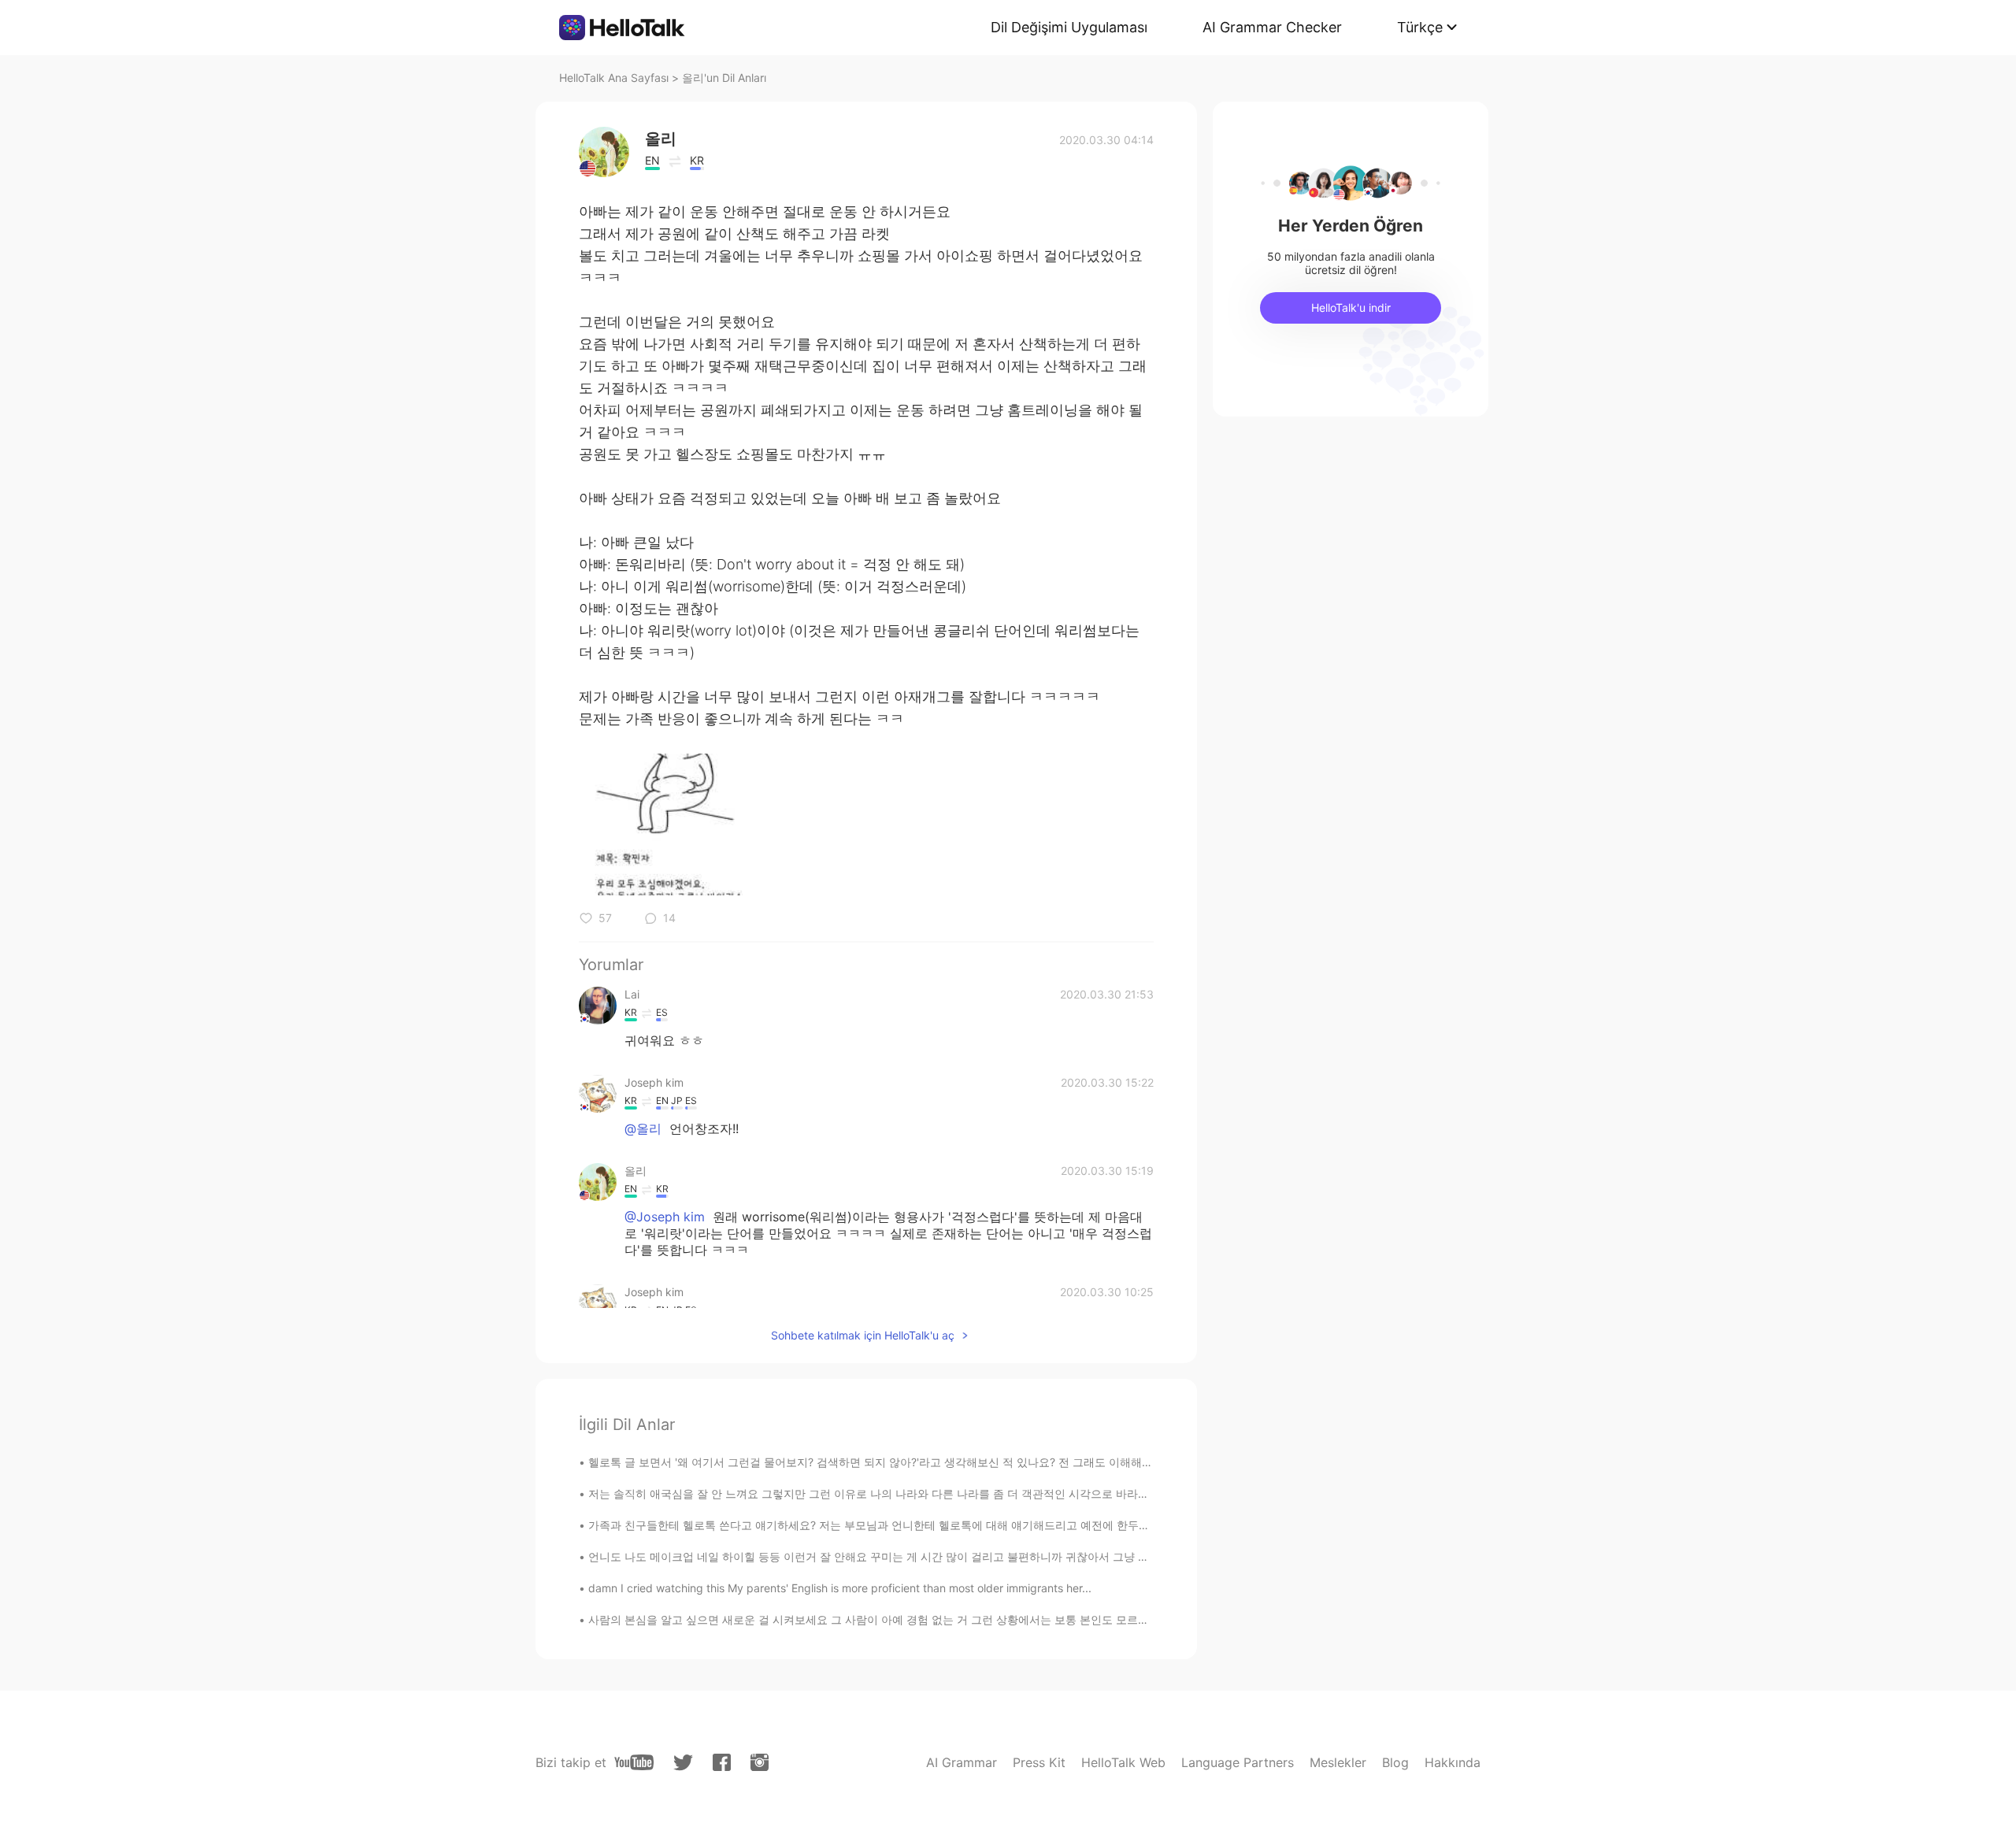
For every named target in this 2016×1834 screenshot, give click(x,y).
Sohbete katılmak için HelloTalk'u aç (863, 1335)
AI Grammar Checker (1272, 27)
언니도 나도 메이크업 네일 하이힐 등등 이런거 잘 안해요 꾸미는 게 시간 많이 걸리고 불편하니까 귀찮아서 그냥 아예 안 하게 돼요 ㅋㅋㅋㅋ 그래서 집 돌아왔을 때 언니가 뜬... (1016, 1556)
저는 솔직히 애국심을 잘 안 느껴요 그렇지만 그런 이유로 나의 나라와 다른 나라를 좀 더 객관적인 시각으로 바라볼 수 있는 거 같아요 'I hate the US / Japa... (973, 1493)
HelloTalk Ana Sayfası (614, 78)
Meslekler (1338, 1762)
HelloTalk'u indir (1351, 308)
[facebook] (722, 1762)
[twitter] (683, 1763)
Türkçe (1420, 27)
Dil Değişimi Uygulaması (1069, 27)
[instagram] (760, 1762)
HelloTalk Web (1123, 1762)
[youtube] (634, 1762)
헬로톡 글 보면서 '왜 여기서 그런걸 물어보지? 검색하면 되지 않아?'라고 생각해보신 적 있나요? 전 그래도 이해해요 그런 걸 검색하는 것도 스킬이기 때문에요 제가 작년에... (1009, 1462)
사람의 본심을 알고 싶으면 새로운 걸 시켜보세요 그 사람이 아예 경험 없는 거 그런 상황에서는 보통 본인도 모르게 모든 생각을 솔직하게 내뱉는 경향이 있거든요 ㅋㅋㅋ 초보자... (1024, 1619)
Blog (1395, 1762)
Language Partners (1238, 1762)
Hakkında (1453, 1762)
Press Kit (1039, 1762)
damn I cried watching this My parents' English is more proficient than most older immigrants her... (840, 1588)
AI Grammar (962, 1762)
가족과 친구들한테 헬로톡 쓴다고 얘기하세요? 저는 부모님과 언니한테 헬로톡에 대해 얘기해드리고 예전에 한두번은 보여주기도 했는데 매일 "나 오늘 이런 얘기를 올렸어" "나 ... (1023, 1525)
